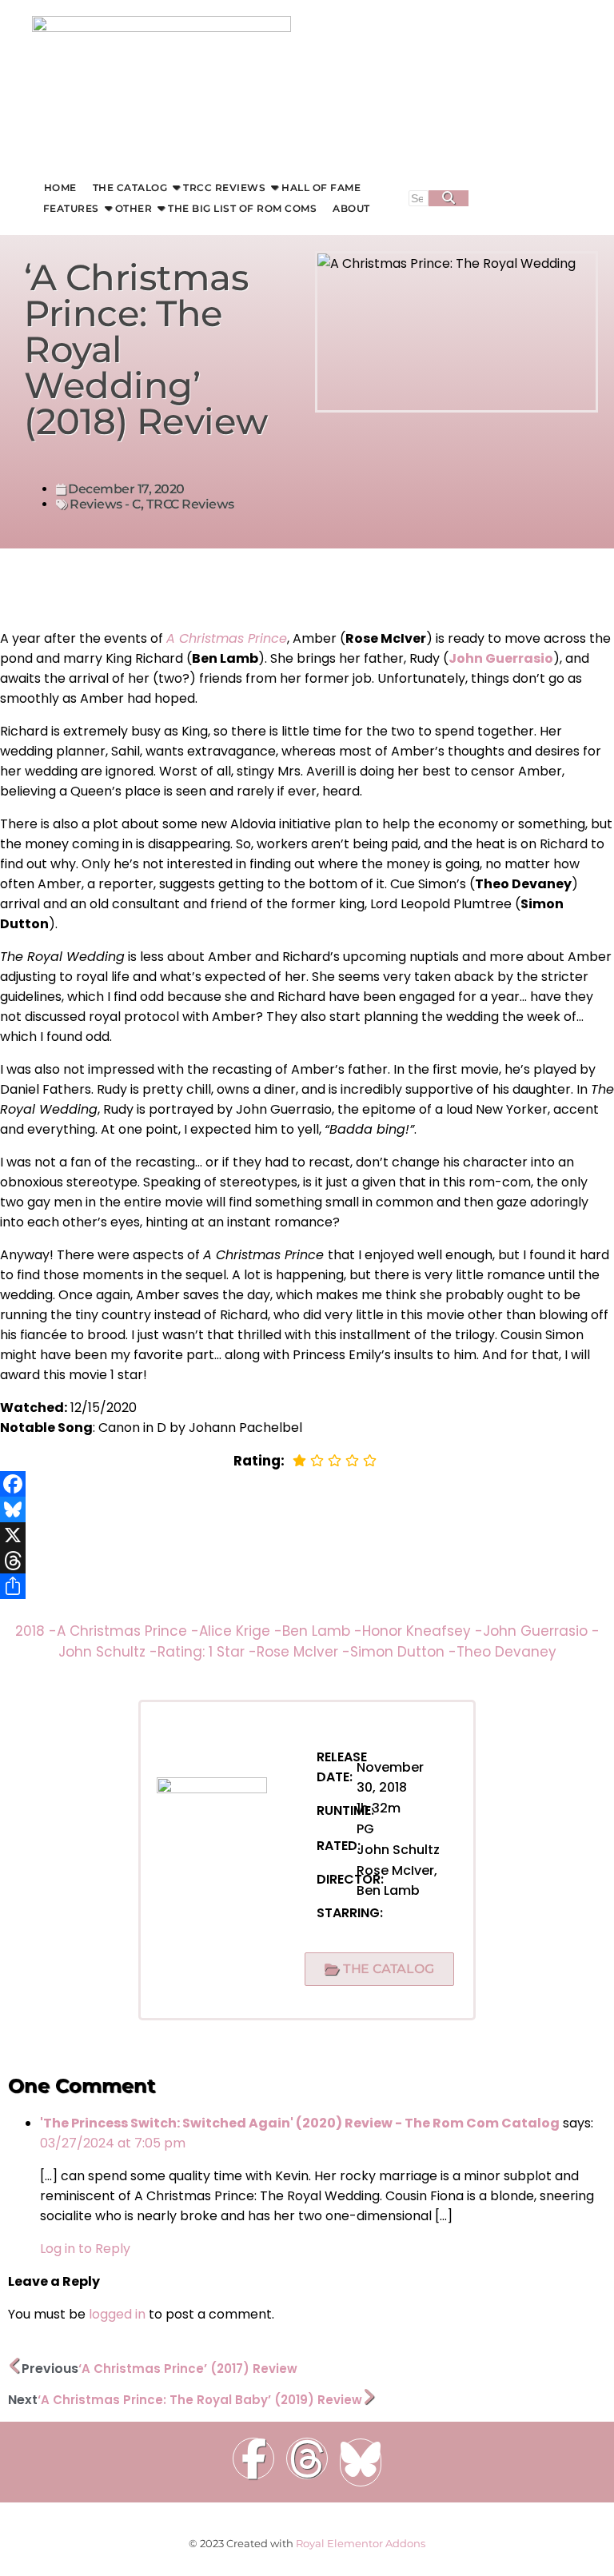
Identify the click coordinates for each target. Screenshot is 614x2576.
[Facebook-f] (253, 2458)
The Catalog (130, 187)
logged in (117, 2314)
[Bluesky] (307, 1509)
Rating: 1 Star (207, 1652)
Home (60, 187)
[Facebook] (307, 1484)
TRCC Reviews (224, 187)
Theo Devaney (506, 1652)
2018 (36, 1631)
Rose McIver (303, 1652)
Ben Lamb (322, 1631)
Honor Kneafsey (423, 1631)
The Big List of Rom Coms (242, 208)
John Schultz (108, 1652)
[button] (379, 1969)
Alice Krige (241, 1631)
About (351, 208)
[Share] (307, 1586)
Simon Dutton (403, 1652)
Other (134, 208)
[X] (307, 1535)
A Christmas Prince (227, 638)
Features (71, 208)
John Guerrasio (541, 1631)
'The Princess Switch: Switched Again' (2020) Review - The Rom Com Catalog (300, 2123)
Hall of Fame (321, 187)
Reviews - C (105, 504)
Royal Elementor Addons (361, 2543)
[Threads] (307, 1561)
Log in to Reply (85, 2249)
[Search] (449, 198)
